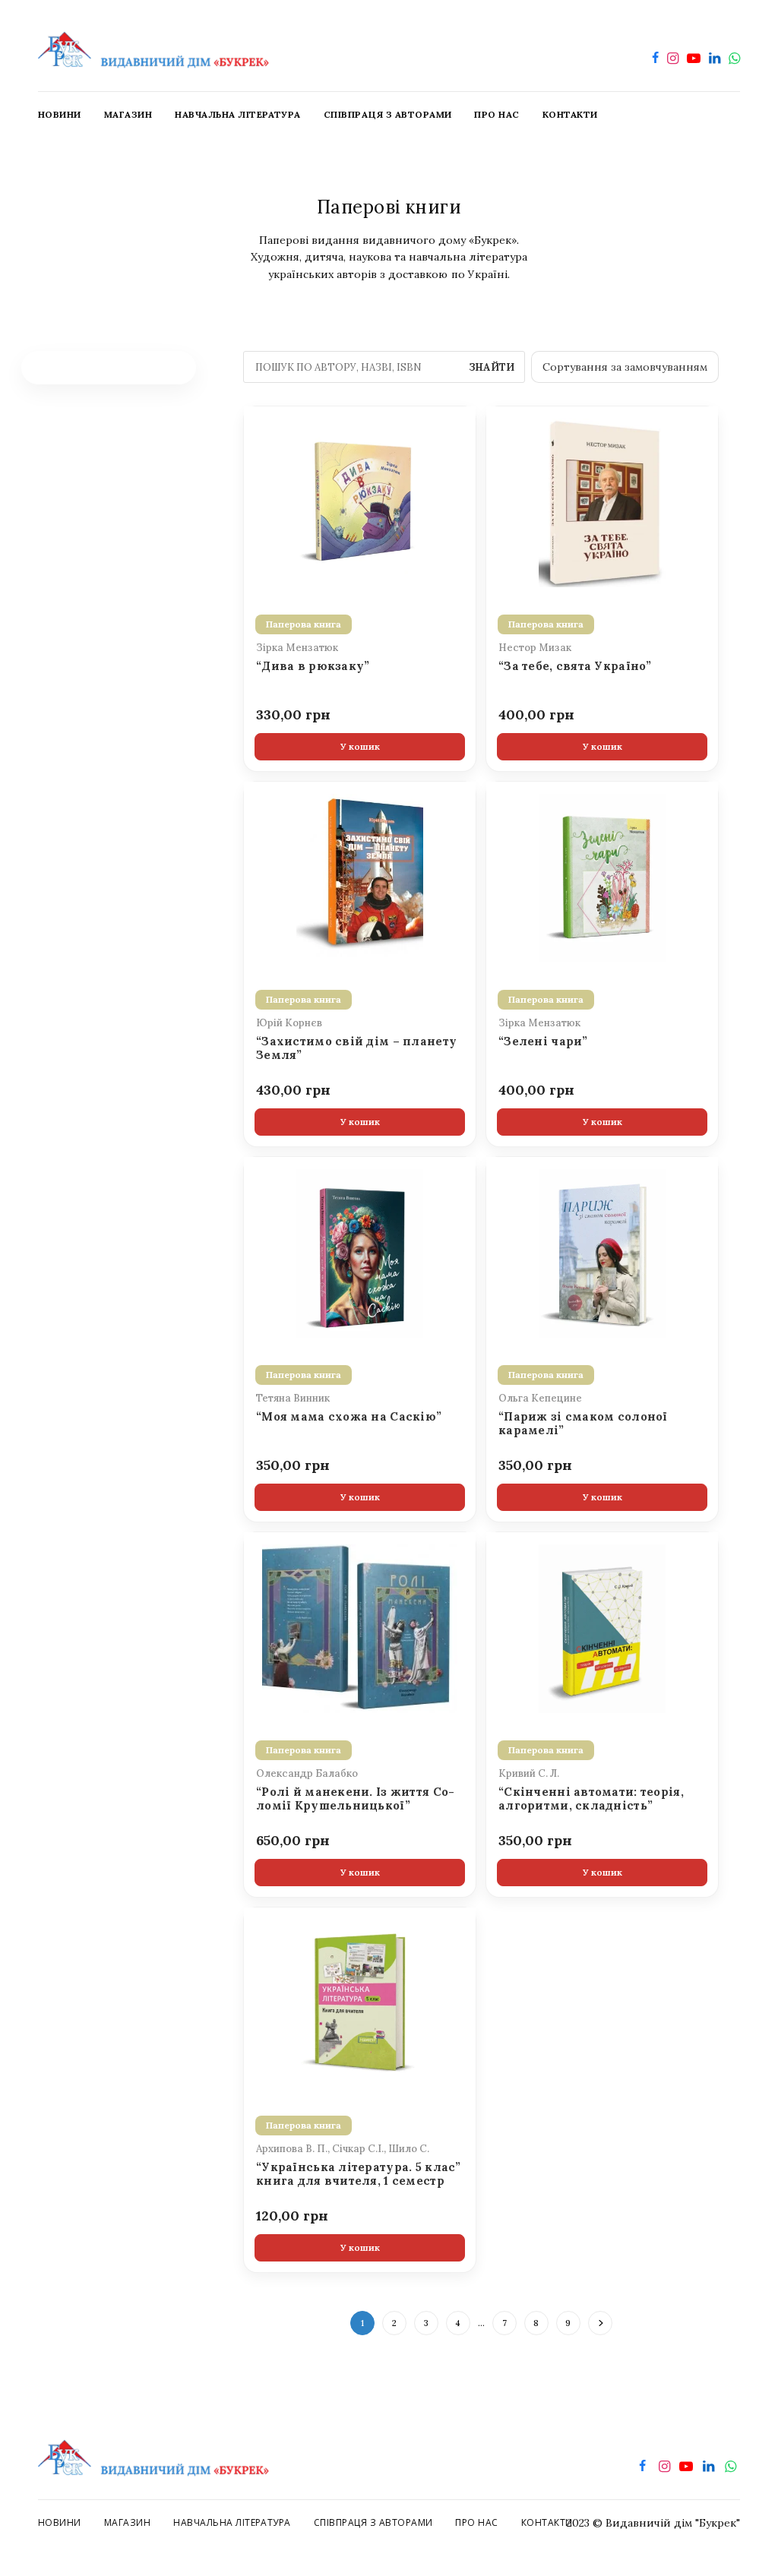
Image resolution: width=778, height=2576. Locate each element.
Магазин (127, 2522)
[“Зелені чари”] (602, 877)
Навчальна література (232, 2522)
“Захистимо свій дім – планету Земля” (356, 1048)
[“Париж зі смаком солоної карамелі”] (602, 1252)
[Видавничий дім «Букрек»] (153, 46)
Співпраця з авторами (373, 2522)
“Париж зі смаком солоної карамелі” (583, 1424)
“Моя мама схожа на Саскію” (349, 1417)
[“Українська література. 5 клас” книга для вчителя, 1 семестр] (360, 2002)
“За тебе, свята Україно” (575, 666)
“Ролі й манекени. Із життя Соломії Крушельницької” (355, 1799)
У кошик (360, 746)
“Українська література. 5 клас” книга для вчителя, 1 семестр (359, 2174)
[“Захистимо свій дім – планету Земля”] (360, 877)
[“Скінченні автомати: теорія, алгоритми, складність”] (602, 1627)
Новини (60, 2522)
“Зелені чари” (543, 1041)
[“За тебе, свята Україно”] (602, 501)
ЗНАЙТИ (492, 367)
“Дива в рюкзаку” (313, 666)
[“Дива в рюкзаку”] (360, 501)
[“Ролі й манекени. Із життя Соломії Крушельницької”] (360, 1627)
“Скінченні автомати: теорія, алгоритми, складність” (591, 1799)
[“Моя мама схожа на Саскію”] (360, 1252)
